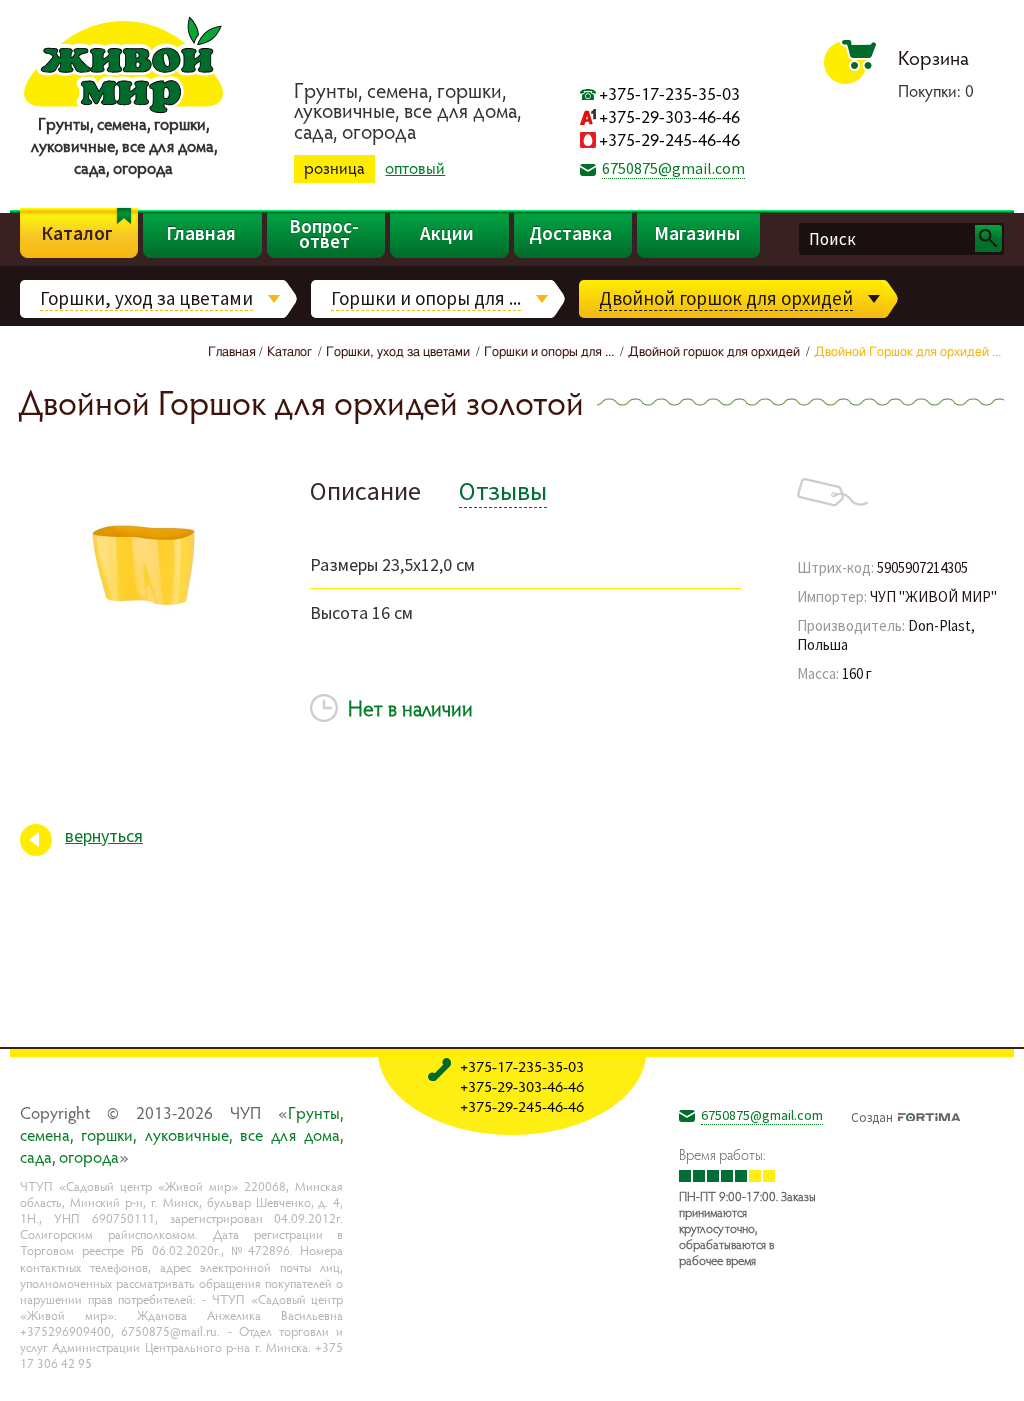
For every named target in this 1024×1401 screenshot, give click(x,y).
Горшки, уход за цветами (146, 298)
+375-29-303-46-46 (669, 116)
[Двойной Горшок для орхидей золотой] (150, 643)
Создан (872, 1115)
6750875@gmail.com (673, 168)
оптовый (415, 168)
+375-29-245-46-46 (669, 139)
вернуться (104, 835)
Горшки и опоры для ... (426, 298)
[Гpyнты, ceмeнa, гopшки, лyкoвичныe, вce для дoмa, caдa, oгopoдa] (123, 110)
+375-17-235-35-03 (669, 93)
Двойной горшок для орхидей (726, 298)
